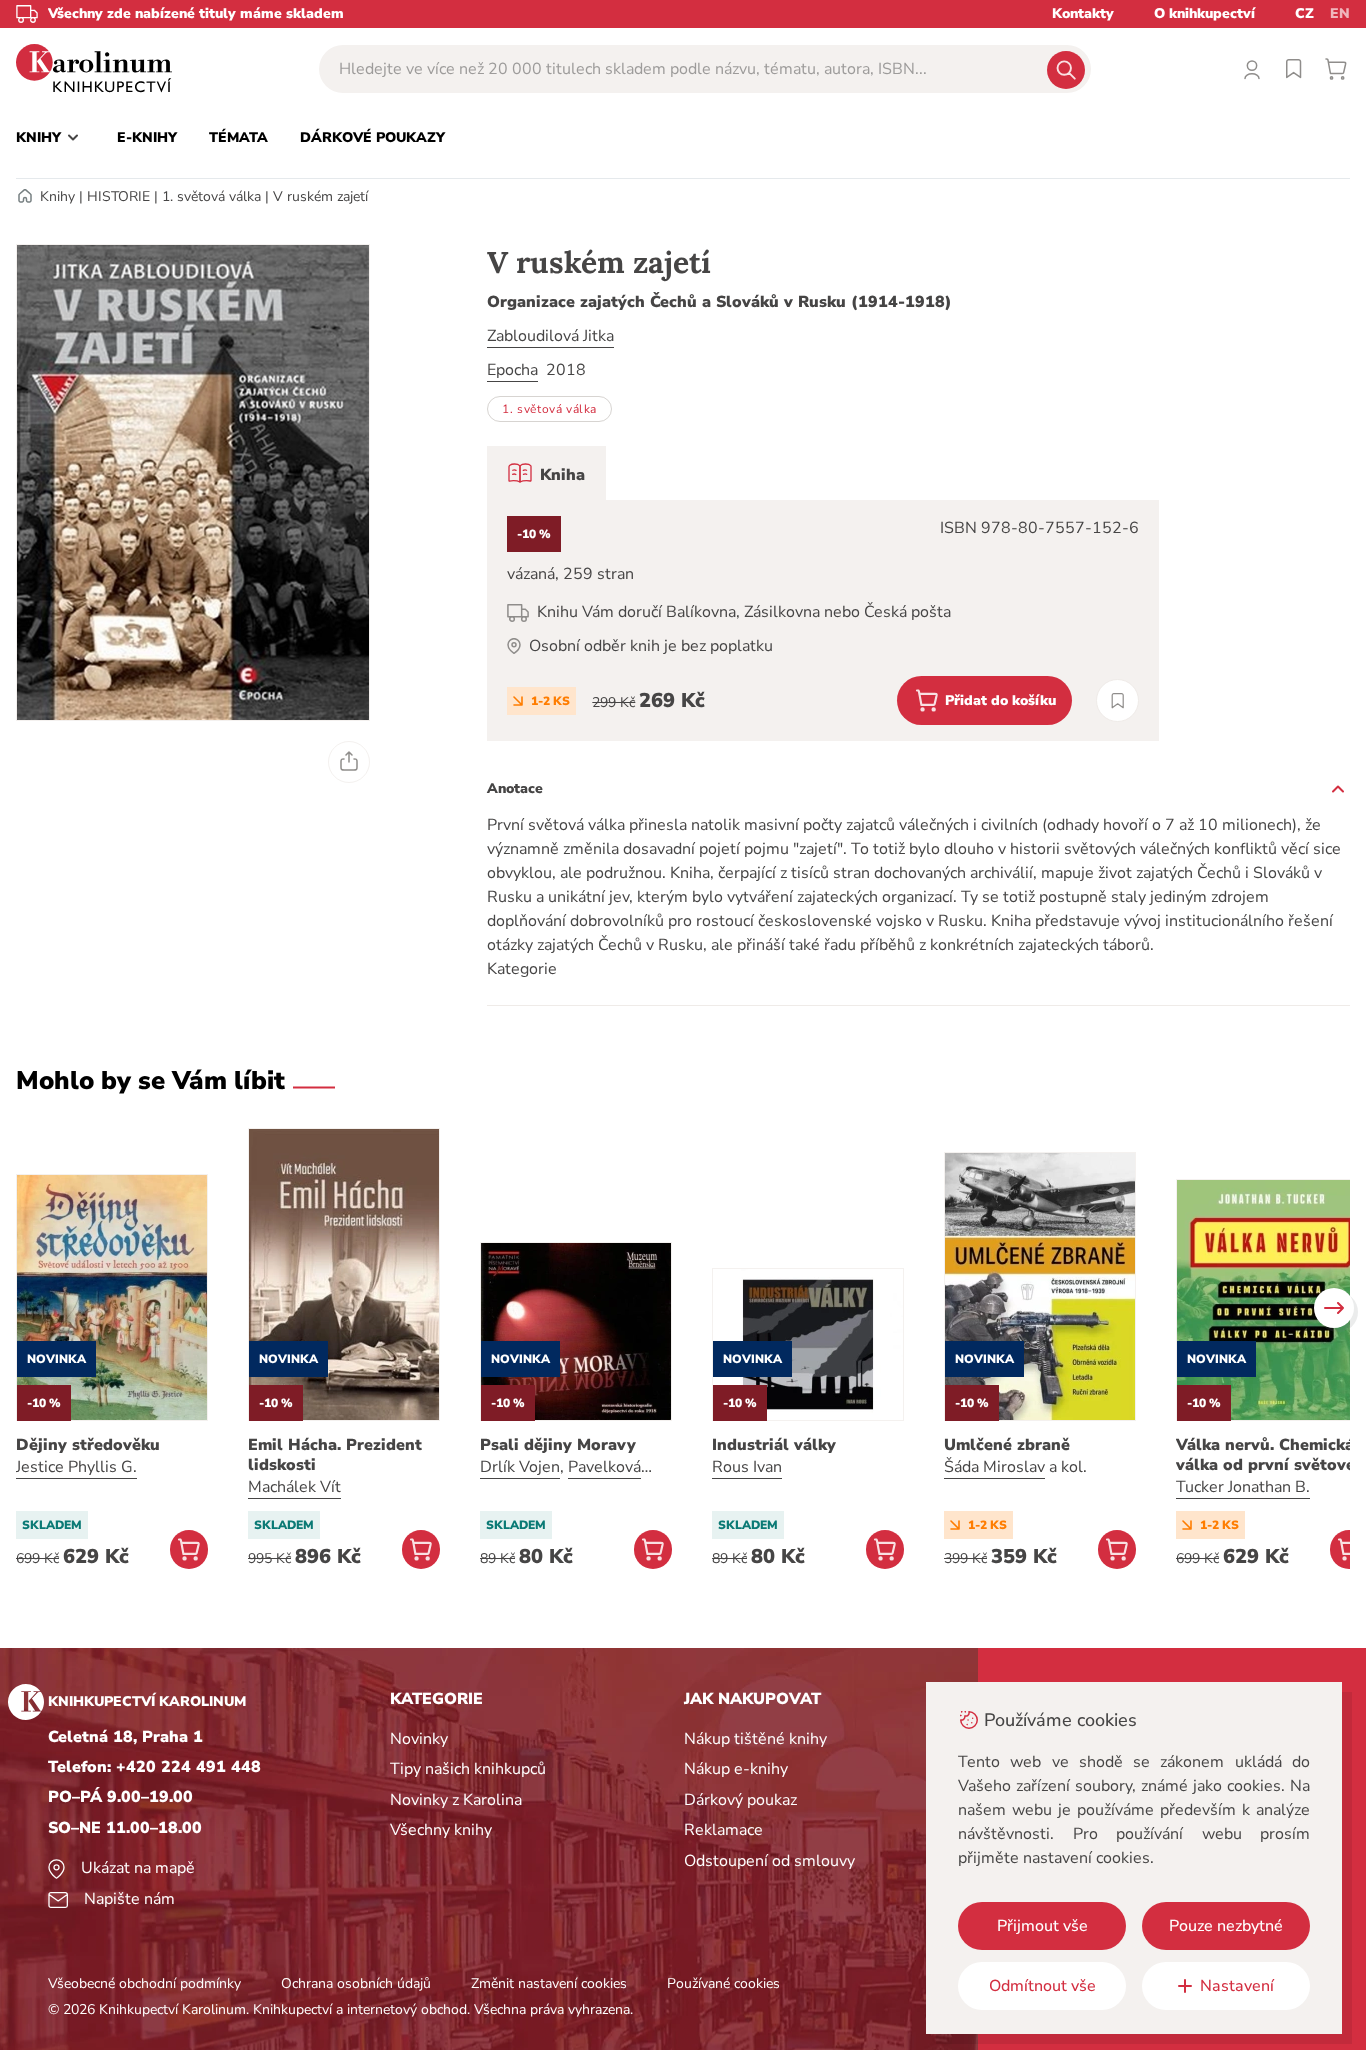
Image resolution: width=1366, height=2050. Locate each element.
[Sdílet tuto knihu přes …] (349, 762)
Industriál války (774, 1445)
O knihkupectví (1204, 13)
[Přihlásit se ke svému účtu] (1252, 69)
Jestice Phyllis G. (76, 1467)
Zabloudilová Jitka (550, 336)
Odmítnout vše (1042, 1986)
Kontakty (1083, 13)
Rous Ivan (747, 1467)
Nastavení (1237, 1986)
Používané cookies (723, 1983)
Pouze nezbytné (1226, 1926)
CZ (1304, 13)
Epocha (512, 370)
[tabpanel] (823, 620)
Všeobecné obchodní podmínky (144, 1983)
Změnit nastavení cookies (549, 1983)
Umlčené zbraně (1007, 1445)
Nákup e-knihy (736, 1769)
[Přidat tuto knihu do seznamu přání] (1117, 700)
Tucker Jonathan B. (1243, 1487)
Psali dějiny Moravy (558, 1445)
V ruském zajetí (320, 196)
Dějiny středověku (88, 1445)
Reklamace (723, 1830)
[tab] (546, 473)
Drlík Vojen (520, 1467)
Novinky (419, 1739)
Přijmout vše (1042, 1926)
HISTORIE (118, 196)
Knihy (57, 196)
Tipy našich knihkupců (468, 1769)
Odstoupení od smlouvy (769, 1861)
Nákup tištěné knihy (755, 1739)
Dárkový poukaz (740, 1800)
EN (1340, 13)
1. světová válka (211, 196)
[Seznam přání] (1294, 69)
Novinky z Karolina (456, 1800)
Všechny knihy (441, 1830)
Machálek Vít (294, 1487)
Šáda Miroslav (994, 1467)
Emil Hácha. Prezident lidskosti (335, 1455)
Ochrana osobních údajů (356, 1983)
